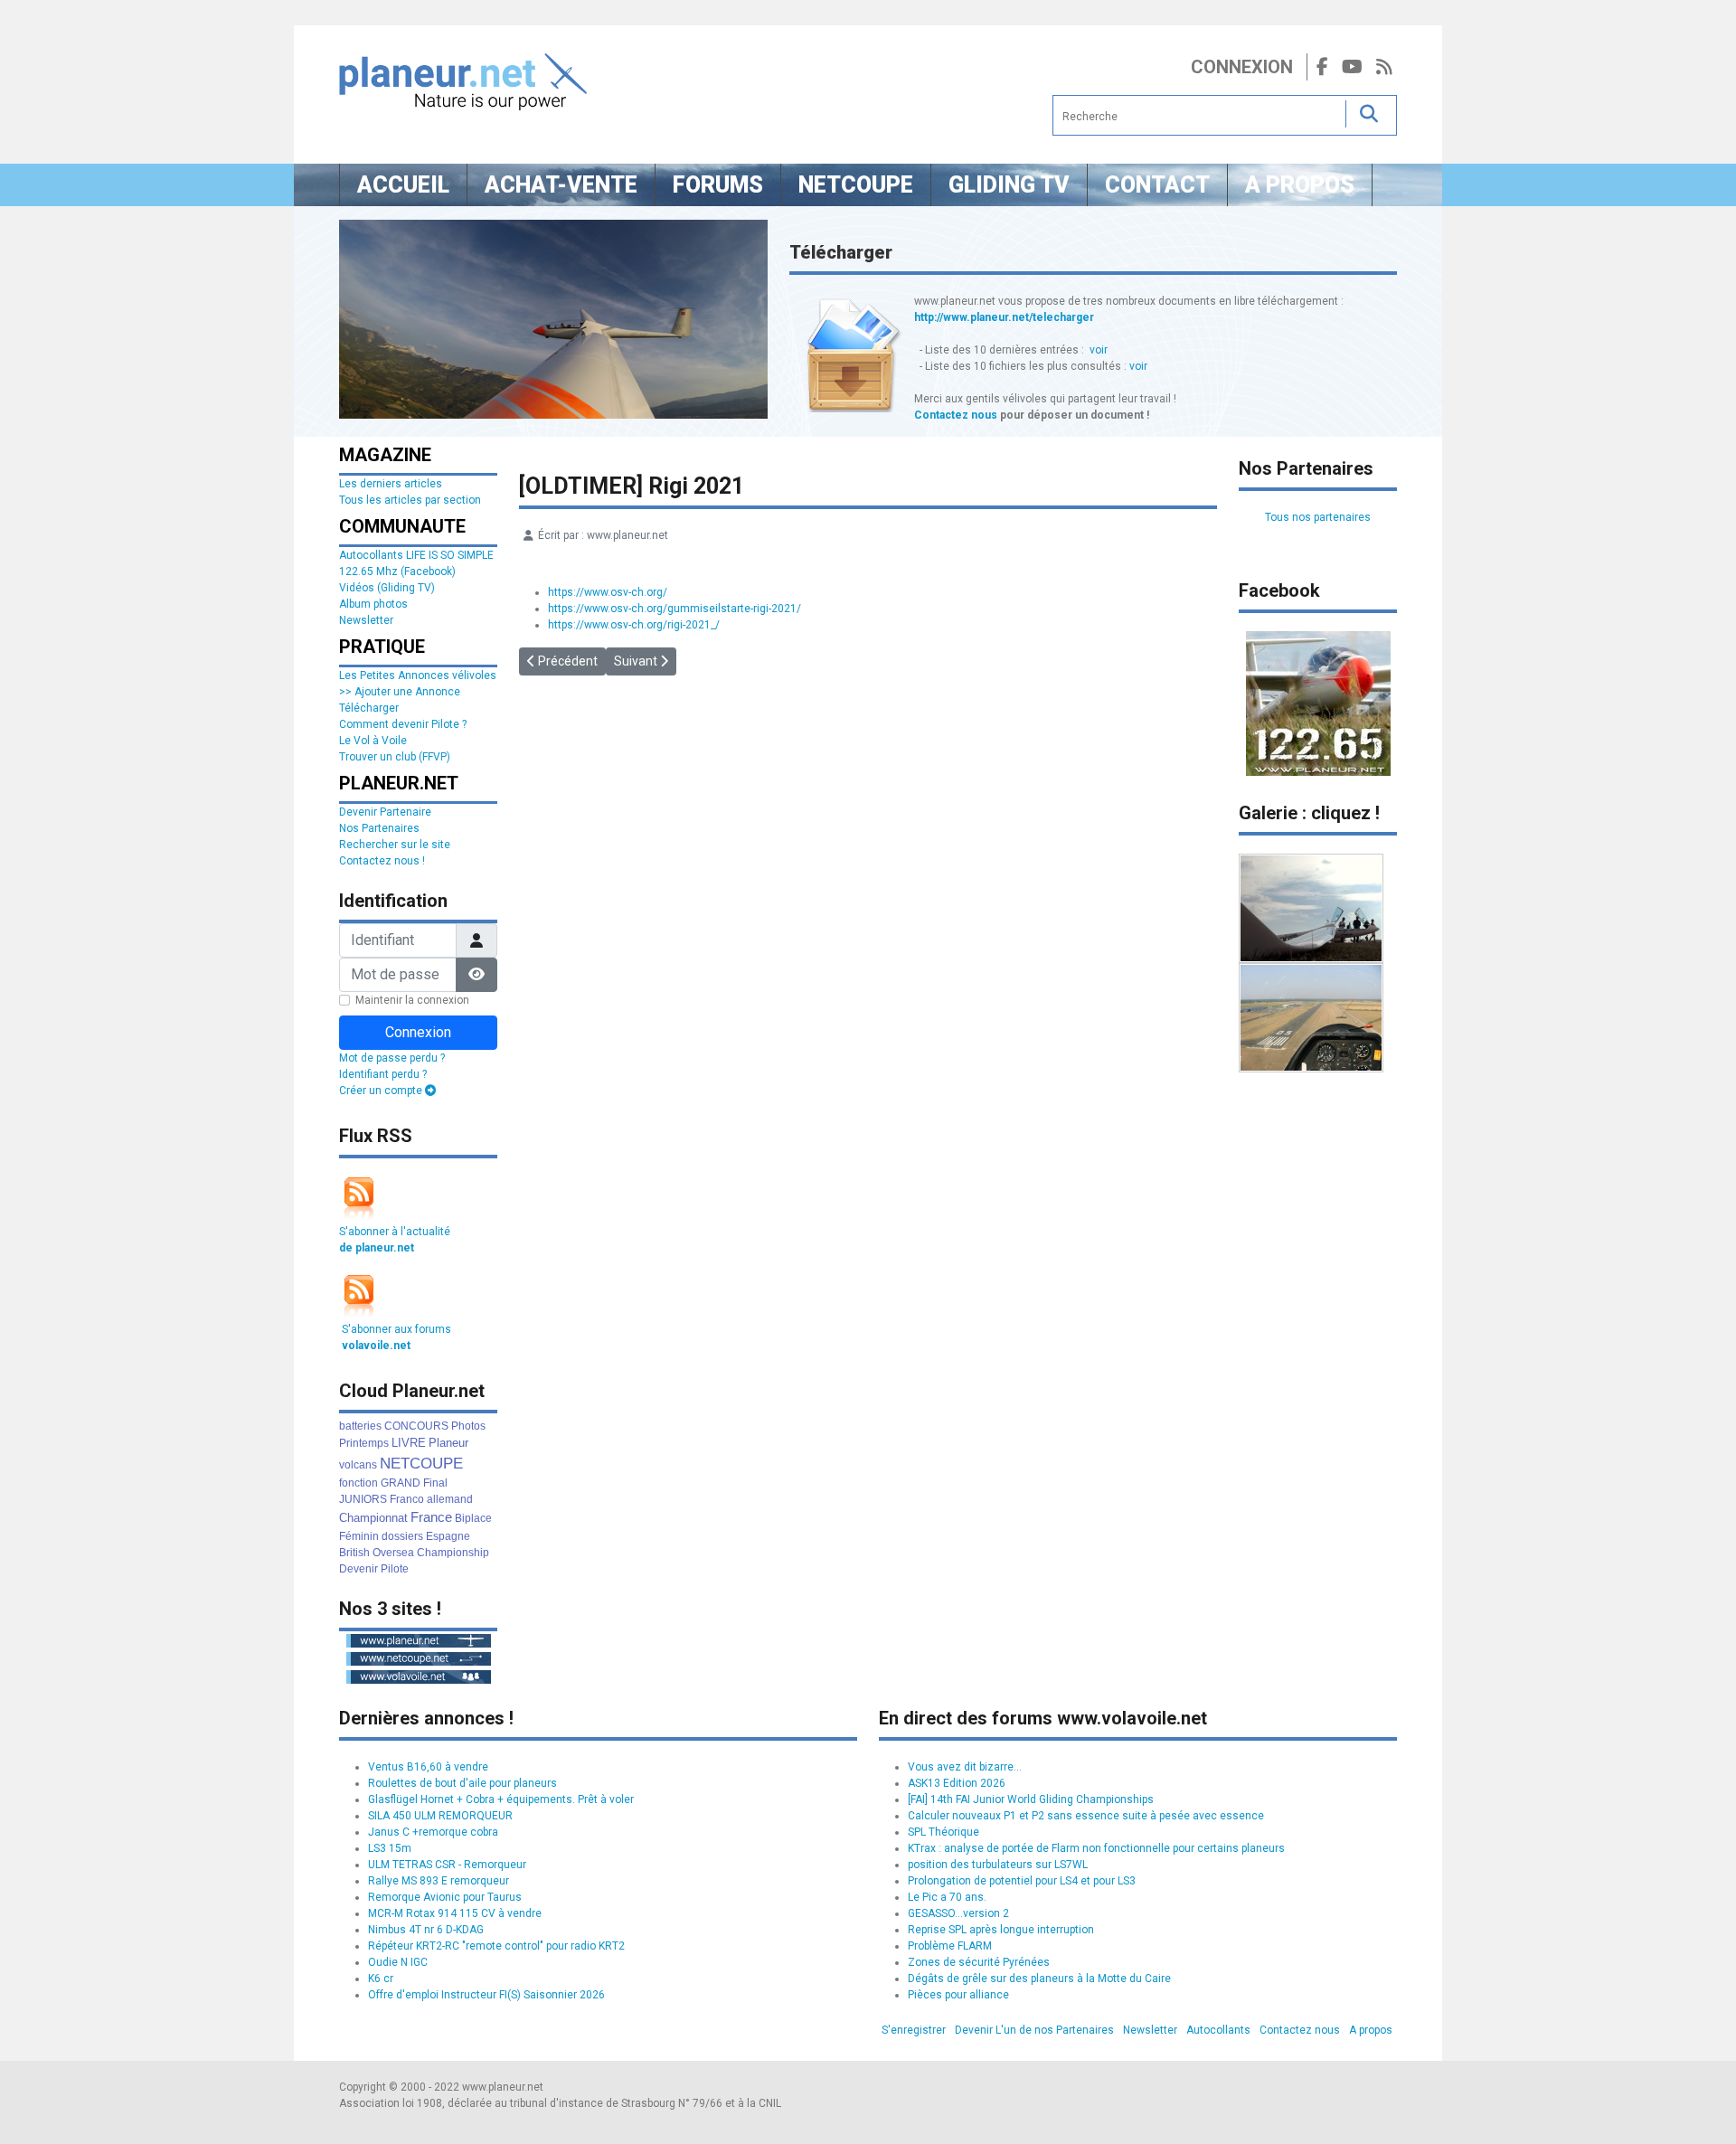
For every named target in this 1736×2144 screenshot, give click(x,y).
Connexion (1242, 67)
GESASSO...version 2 (958, 1913)
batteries (360, 1426)
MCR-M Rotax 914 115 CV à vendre (455, 1913)
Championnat (373, 1518)
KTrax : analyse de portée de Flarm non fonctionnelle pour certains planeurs (1096, 1848)
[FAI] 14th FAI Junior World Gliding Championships (1031, 1799)
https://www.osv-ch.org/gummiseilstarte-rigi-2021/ (675, 609)
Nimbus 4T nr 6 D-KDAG (426, 1930)
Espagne (448, 1536)
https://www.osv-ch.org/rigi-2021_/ (634, 625)
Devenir (359, 1569)
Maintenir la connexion (412, 1000)
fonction (359, 1483)
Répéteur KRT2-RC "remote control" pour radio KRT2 (496, 1946)
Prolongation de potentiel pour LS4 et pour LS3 (1022, 1881)
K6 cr (381, 1979)
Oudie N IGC (398, 1962)
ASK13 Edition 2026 (957, 1783)
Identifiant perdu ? (383, 1074)
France (431, 1517)
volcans (358, 1465)
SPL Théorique (943, 1832)
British (354, 1553)
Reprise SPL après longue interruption (1001, 1930)
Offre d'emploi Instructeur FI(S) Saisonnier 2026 (486, 1995)
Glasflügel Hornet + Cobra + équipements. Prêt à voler (501, 1799)
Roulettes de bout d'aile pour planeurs (462, 1783)
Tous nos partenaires (1318, 517)
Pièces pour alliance (958, 1995)
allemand (450, 1499)
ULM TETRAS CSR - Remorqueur (447, 1865)
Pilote (395, 1569)
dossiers (402, 1536)
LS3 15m (390, 1848)
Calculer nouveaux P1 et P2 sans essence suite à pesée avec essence (1086, 1816)
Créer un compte (382, 1091)
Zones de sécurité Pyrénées (979, 1962)
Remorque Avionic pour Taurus (445, 1897)
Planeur (448, 1443)
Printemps (364, 1443)
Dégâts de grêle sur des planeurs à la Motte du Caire (1039, 1979)
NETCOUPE (421, 1464)
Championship (453, 1553)
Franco (407, 1499)
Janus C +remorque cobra (433, 1832)
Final (435, 1483)
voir (1099, 350)
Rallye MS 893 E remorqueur (439, 1881)
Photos (468, 1426)
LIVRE (409, 1443)
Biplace (473, 1518)
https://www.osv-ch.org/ (608, 592)
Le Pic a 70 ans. (947, 1897)
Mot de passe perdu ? (392, 1058)
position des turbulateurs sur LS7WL (998, 1865)
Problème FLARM (950, 1946)
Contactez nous (956, 415)
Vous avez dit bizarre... (965, 1767)
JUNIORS (363, 1499)
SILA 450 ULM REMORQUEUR (440, 1816)
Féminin (359, 1536)
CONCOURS (416, 1426)
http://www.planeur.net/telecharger (1004, 317)
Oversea (393, 1553)
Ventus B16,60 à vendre (428, 1767)
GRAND (401, 1483)
